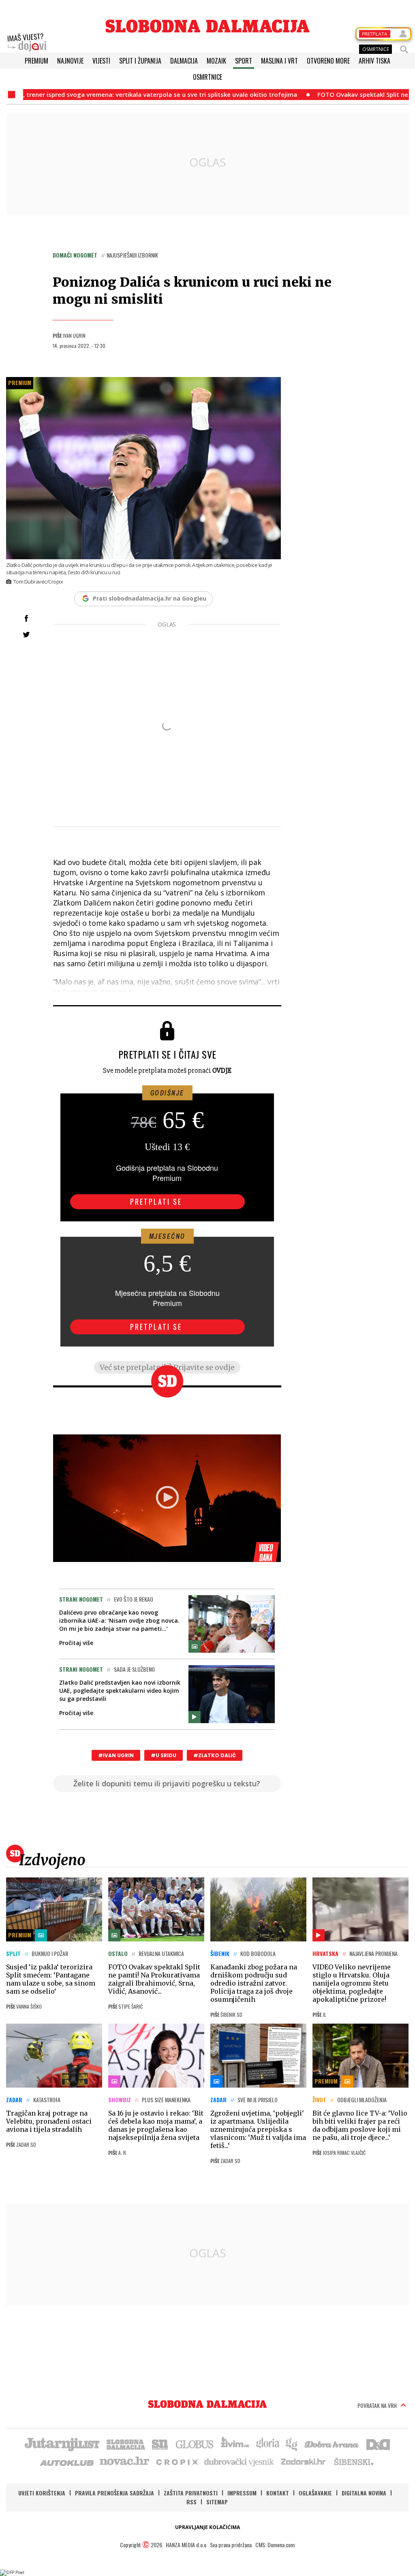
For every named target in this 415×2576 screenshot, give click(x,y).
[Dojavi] (27, 43)
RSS (191, 2502)
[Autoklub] (67, 2461)
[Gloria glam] (292, 2444)
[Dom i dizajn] (378, 2444)
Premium (36, 61)
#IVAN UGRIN (116, 1755)
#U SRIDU (164, 1755)
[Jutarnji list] (62, 2444)
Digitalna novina (364, 2493)
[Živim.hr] (235, 2444)
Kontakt (278, 2493)
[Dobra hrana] (332, 2444)
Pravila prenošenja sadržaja (114, 2493)
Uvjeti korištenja (42, 2493)
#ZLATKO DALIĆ (215, 1755)
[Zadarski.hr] (304, 2461)
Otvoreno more (328, 61)
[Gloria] (267, 2444)
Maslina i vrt (279, 61)
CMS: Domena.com (275, 2545)
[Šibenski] (353, 2461)
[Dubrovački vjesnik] (240, 2461)
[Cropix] (176, 2461)
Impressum (242, 2493)
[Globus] (195, 2444)
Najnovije (70, 61)
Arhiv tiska (374, 61)
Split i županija (140, 61)
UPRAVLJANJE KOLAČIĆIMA (207, 2527)
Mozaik (216, 61)
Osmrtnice (207, 77)
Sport (244, 61)
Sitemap (217, 2502)
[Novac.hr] (124, 2461)
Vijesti (101, 61)
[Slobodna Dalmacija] (207, 26)
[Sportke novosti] (160, 2444)
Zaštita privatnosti (191, 2493)
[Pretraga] (404, 49)
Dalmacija (184, 61)
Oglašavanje (315, 2493)
